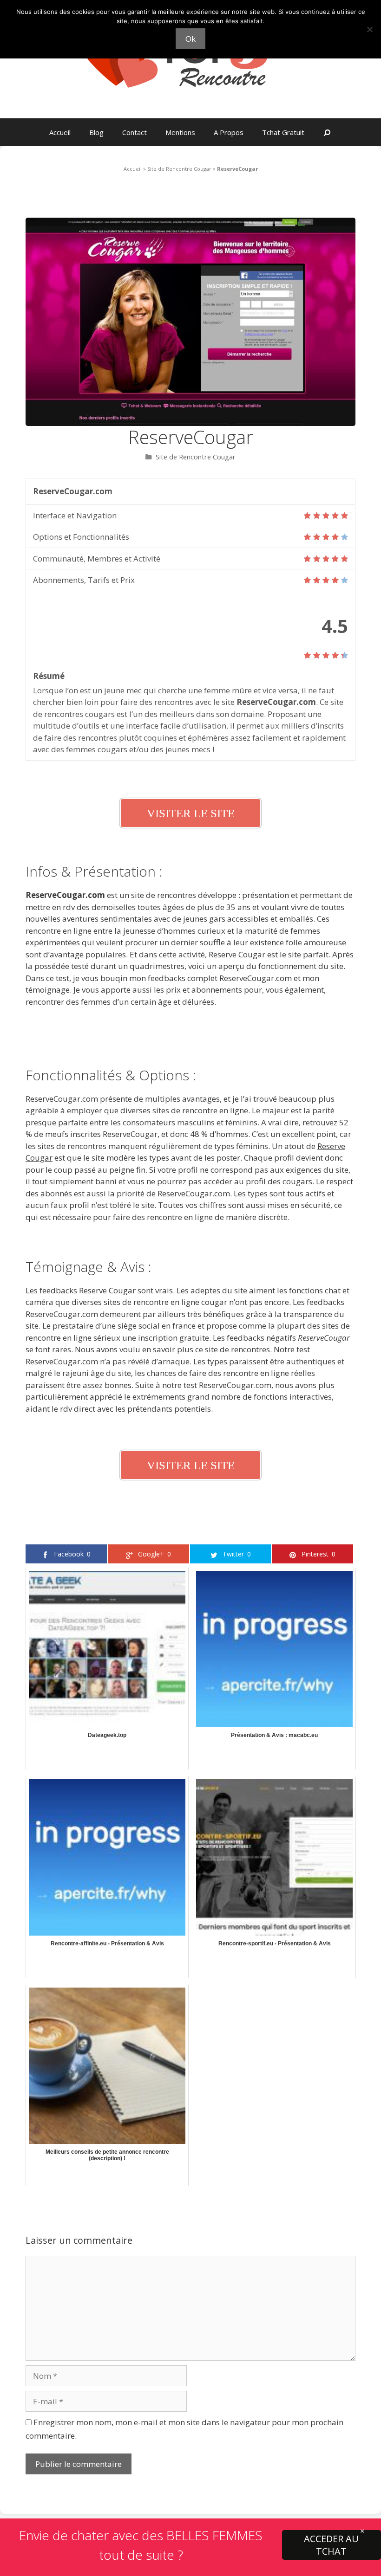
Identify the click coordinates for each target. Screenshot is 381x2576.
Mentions (180, 132)
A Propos (229, 132)
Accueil (60, 132)
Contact (135, 132)
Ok (190, 39)
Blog (96, 132)
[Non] (369, 29)
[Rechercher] (327, 132)
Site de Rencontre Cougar (179, 169)
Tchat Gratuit (283, 132)
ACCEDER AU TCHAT (331, 2545)
